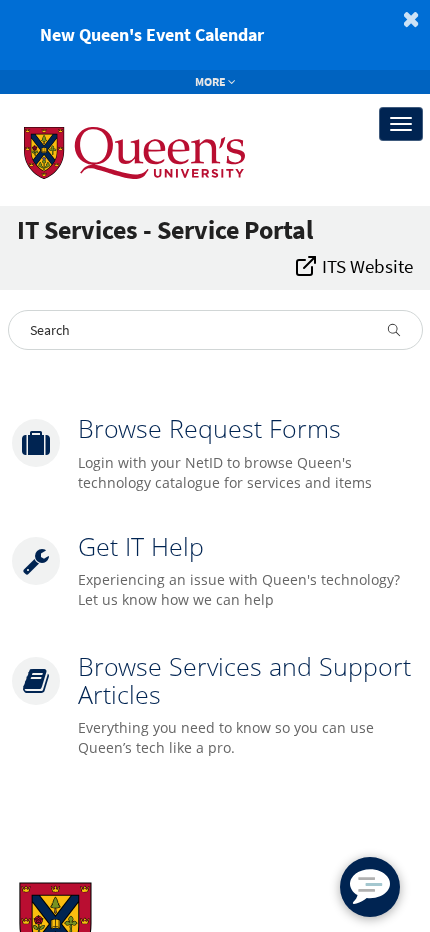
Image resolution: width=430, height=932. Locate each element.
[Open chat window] (370, 887)
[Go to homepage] (118, 124)
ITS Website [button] (365, 266)
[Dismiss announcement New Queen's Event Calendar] (411, 19)
